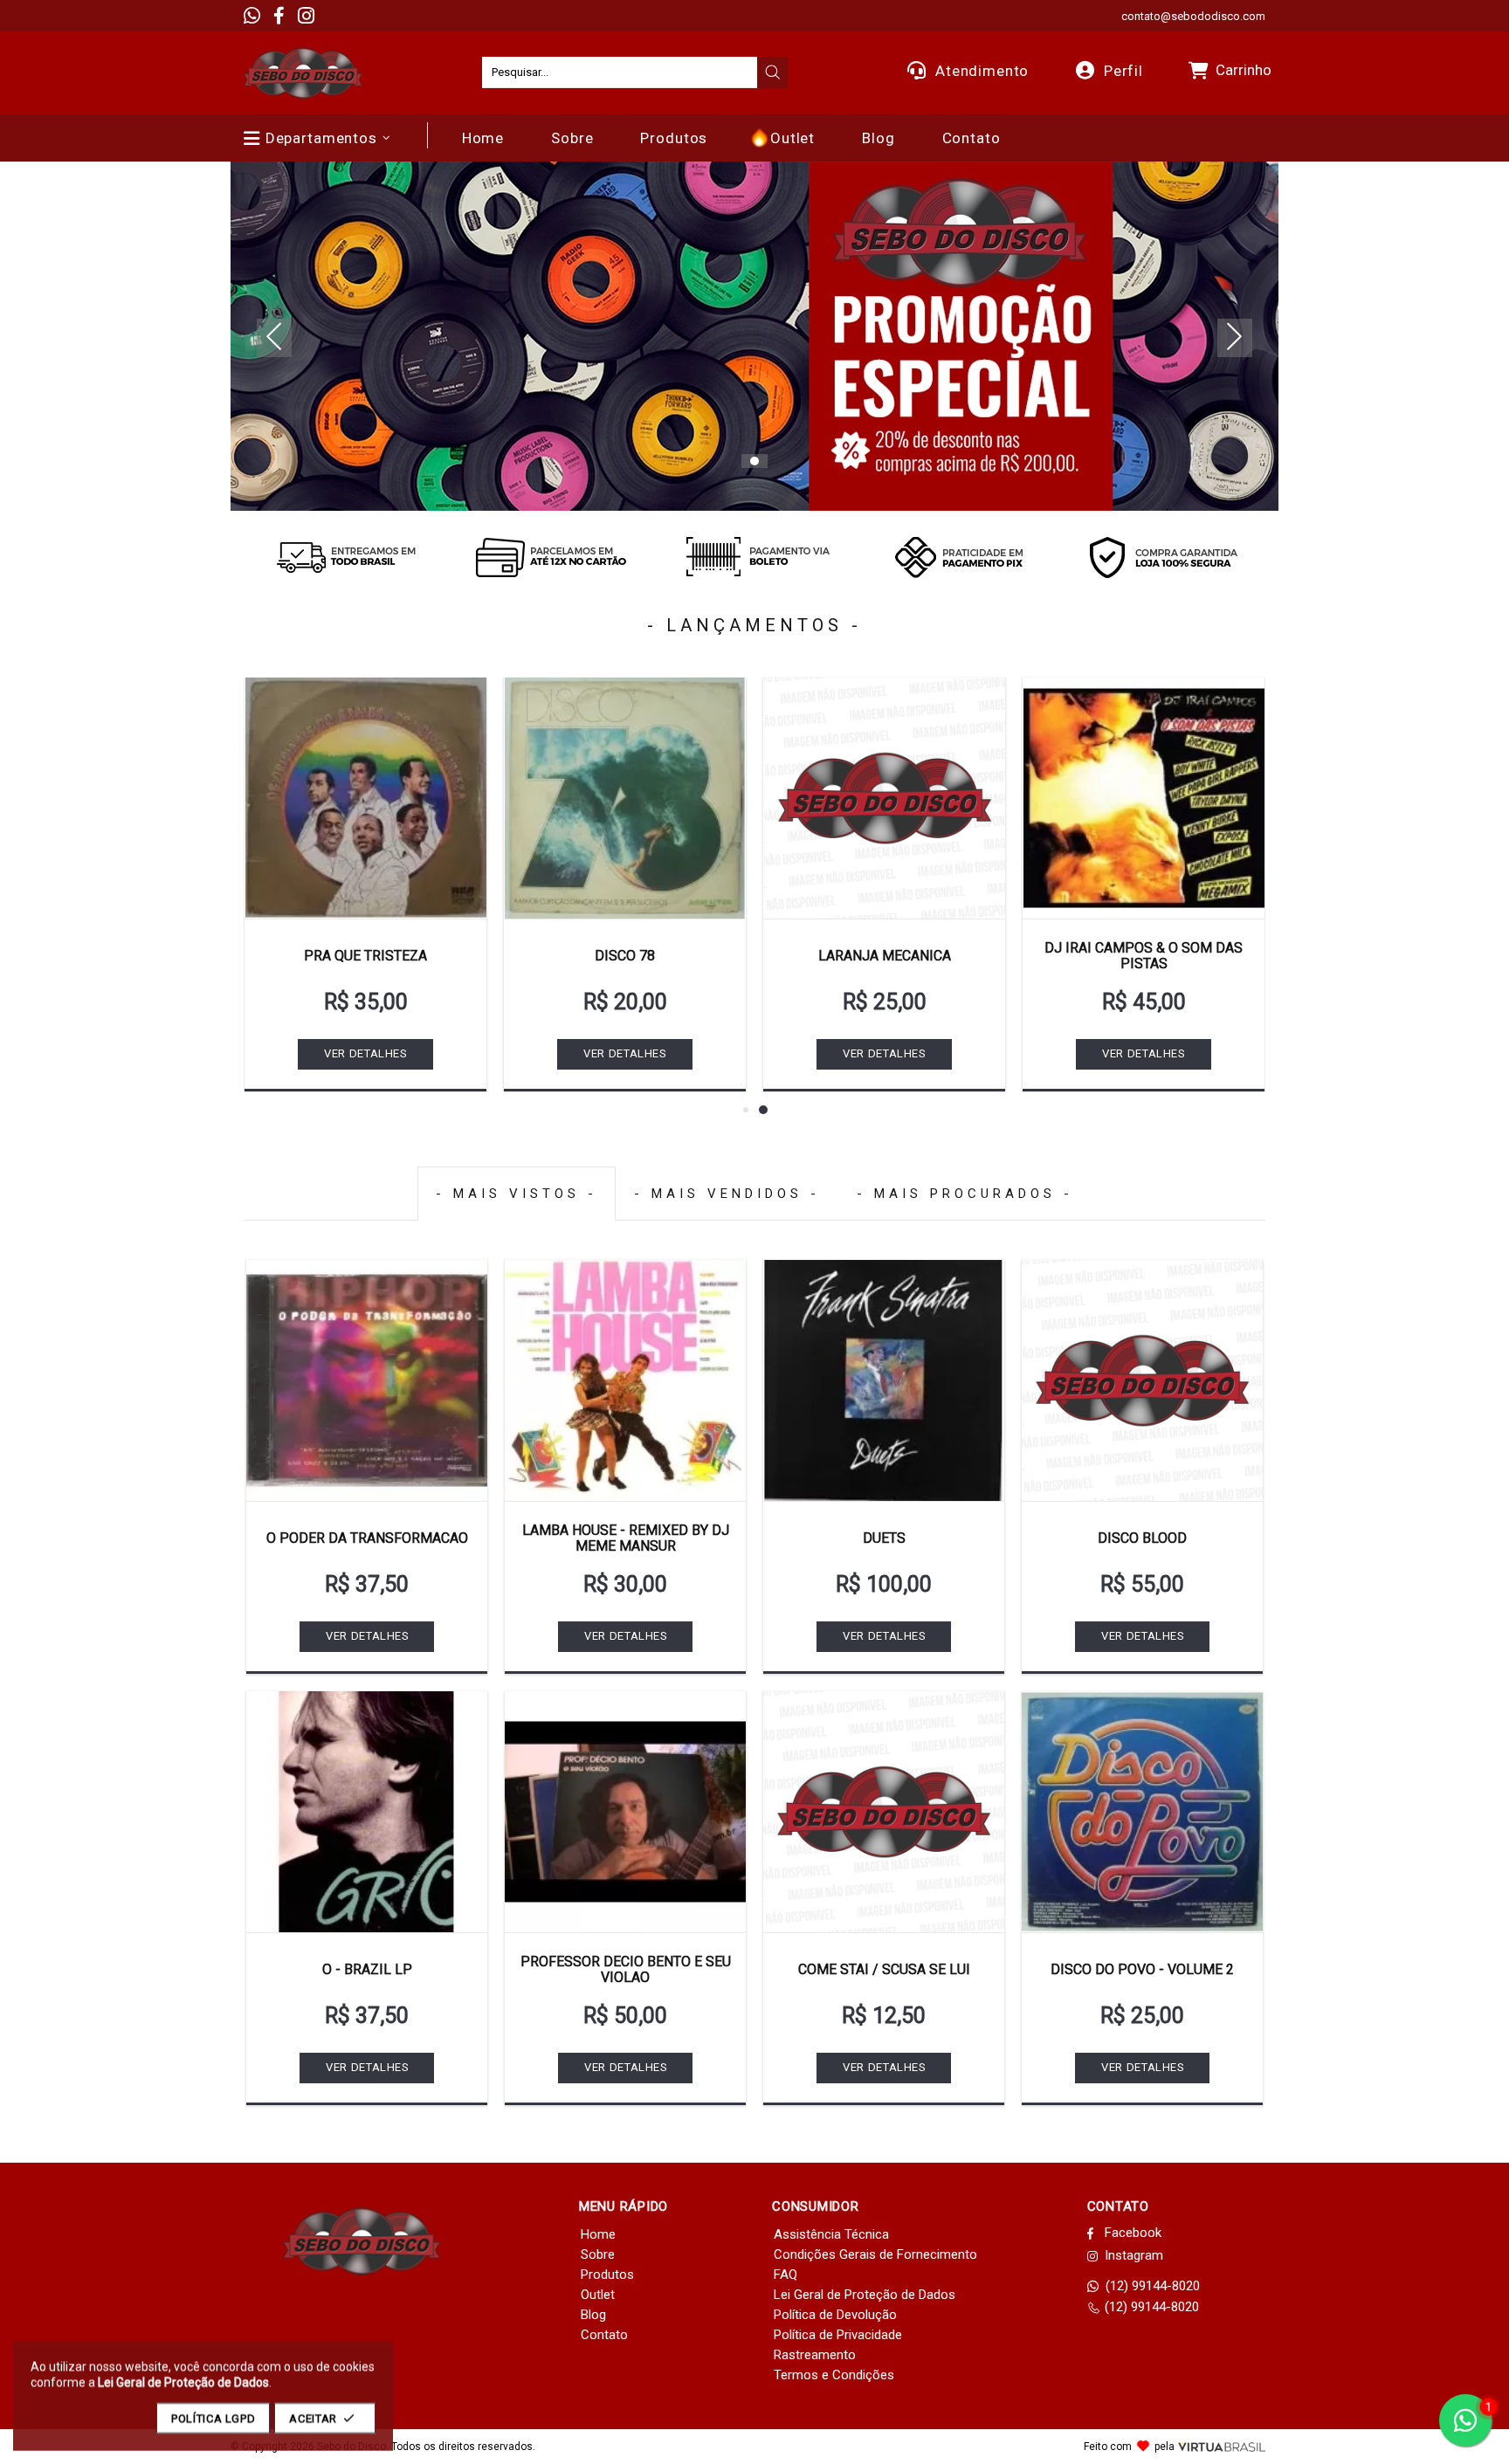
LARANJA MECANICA (885, 956)
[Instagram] (306, 16)
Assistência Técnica (831, 2234)
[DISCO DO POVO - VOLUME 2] (1142, 1812)
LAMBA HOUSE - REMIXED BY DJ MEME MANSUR (626, 1538)
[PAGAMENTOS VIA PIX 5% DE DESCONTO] (959, 557)
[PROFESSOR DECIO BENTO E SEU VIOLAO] (625, 1812)
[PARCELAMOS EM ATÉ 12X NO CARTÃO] (550, 557)
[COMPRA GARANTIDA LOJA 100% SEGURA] (1163, 557)
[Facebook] (279, 16)
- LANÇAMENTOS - (754, 625)
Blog (593, 2315)
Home (598, 2234)
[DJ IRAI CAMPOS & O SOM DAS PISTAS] (1144, 798)
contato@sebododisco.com (1193, 16)
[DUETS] (884, 1380)
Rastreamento (815, 2355)
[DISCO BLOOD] (1142, 1380)
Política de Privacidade (838, 2335)
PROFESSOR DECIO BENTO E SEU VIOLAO (626, 1969)
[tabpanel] (754, 336)
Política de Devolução (835, 2315)
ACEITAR (313, 2418)
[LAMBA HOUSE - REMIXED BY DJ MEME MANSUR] (625, 1380)
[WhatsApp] (252, 16)
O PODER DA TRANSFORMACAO (367, 1538)
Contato (604, 2335)
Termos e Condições (834, 2375)
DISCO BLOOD (1142, 1538)
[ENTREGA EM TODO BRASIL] (346, 557)
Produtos (607, 2275)
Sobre (598, 2254)
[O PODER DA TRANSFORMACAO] (367, 1380)
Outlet (598, 2295)
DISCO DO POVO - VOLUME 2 (1142, 1969)
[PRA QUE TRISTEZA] (365, 798)
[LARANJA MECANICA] (884, 798)
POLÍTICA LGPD (213, 2418)
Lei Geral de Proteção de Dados (865, 2295)
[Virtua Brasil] (1222, 2447)
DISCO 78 (625, 956)
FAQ (786, 2275)
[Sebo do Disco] (303, 73)
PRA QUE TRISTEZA (365, 956)
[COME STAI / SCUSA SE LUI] (884, 1812)
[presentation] (773, 72)
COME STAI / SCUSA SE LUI (884, 1969)
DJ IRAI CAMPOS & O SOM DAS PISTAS (1144, 956)
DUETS (884, 1538)
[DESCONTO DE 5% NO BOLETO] (754, 557)
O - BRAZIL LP (367, 1969)
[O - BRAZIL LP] (367, 1812)
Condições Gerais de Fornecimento (875, 2254)
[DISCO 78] (625, 798)
